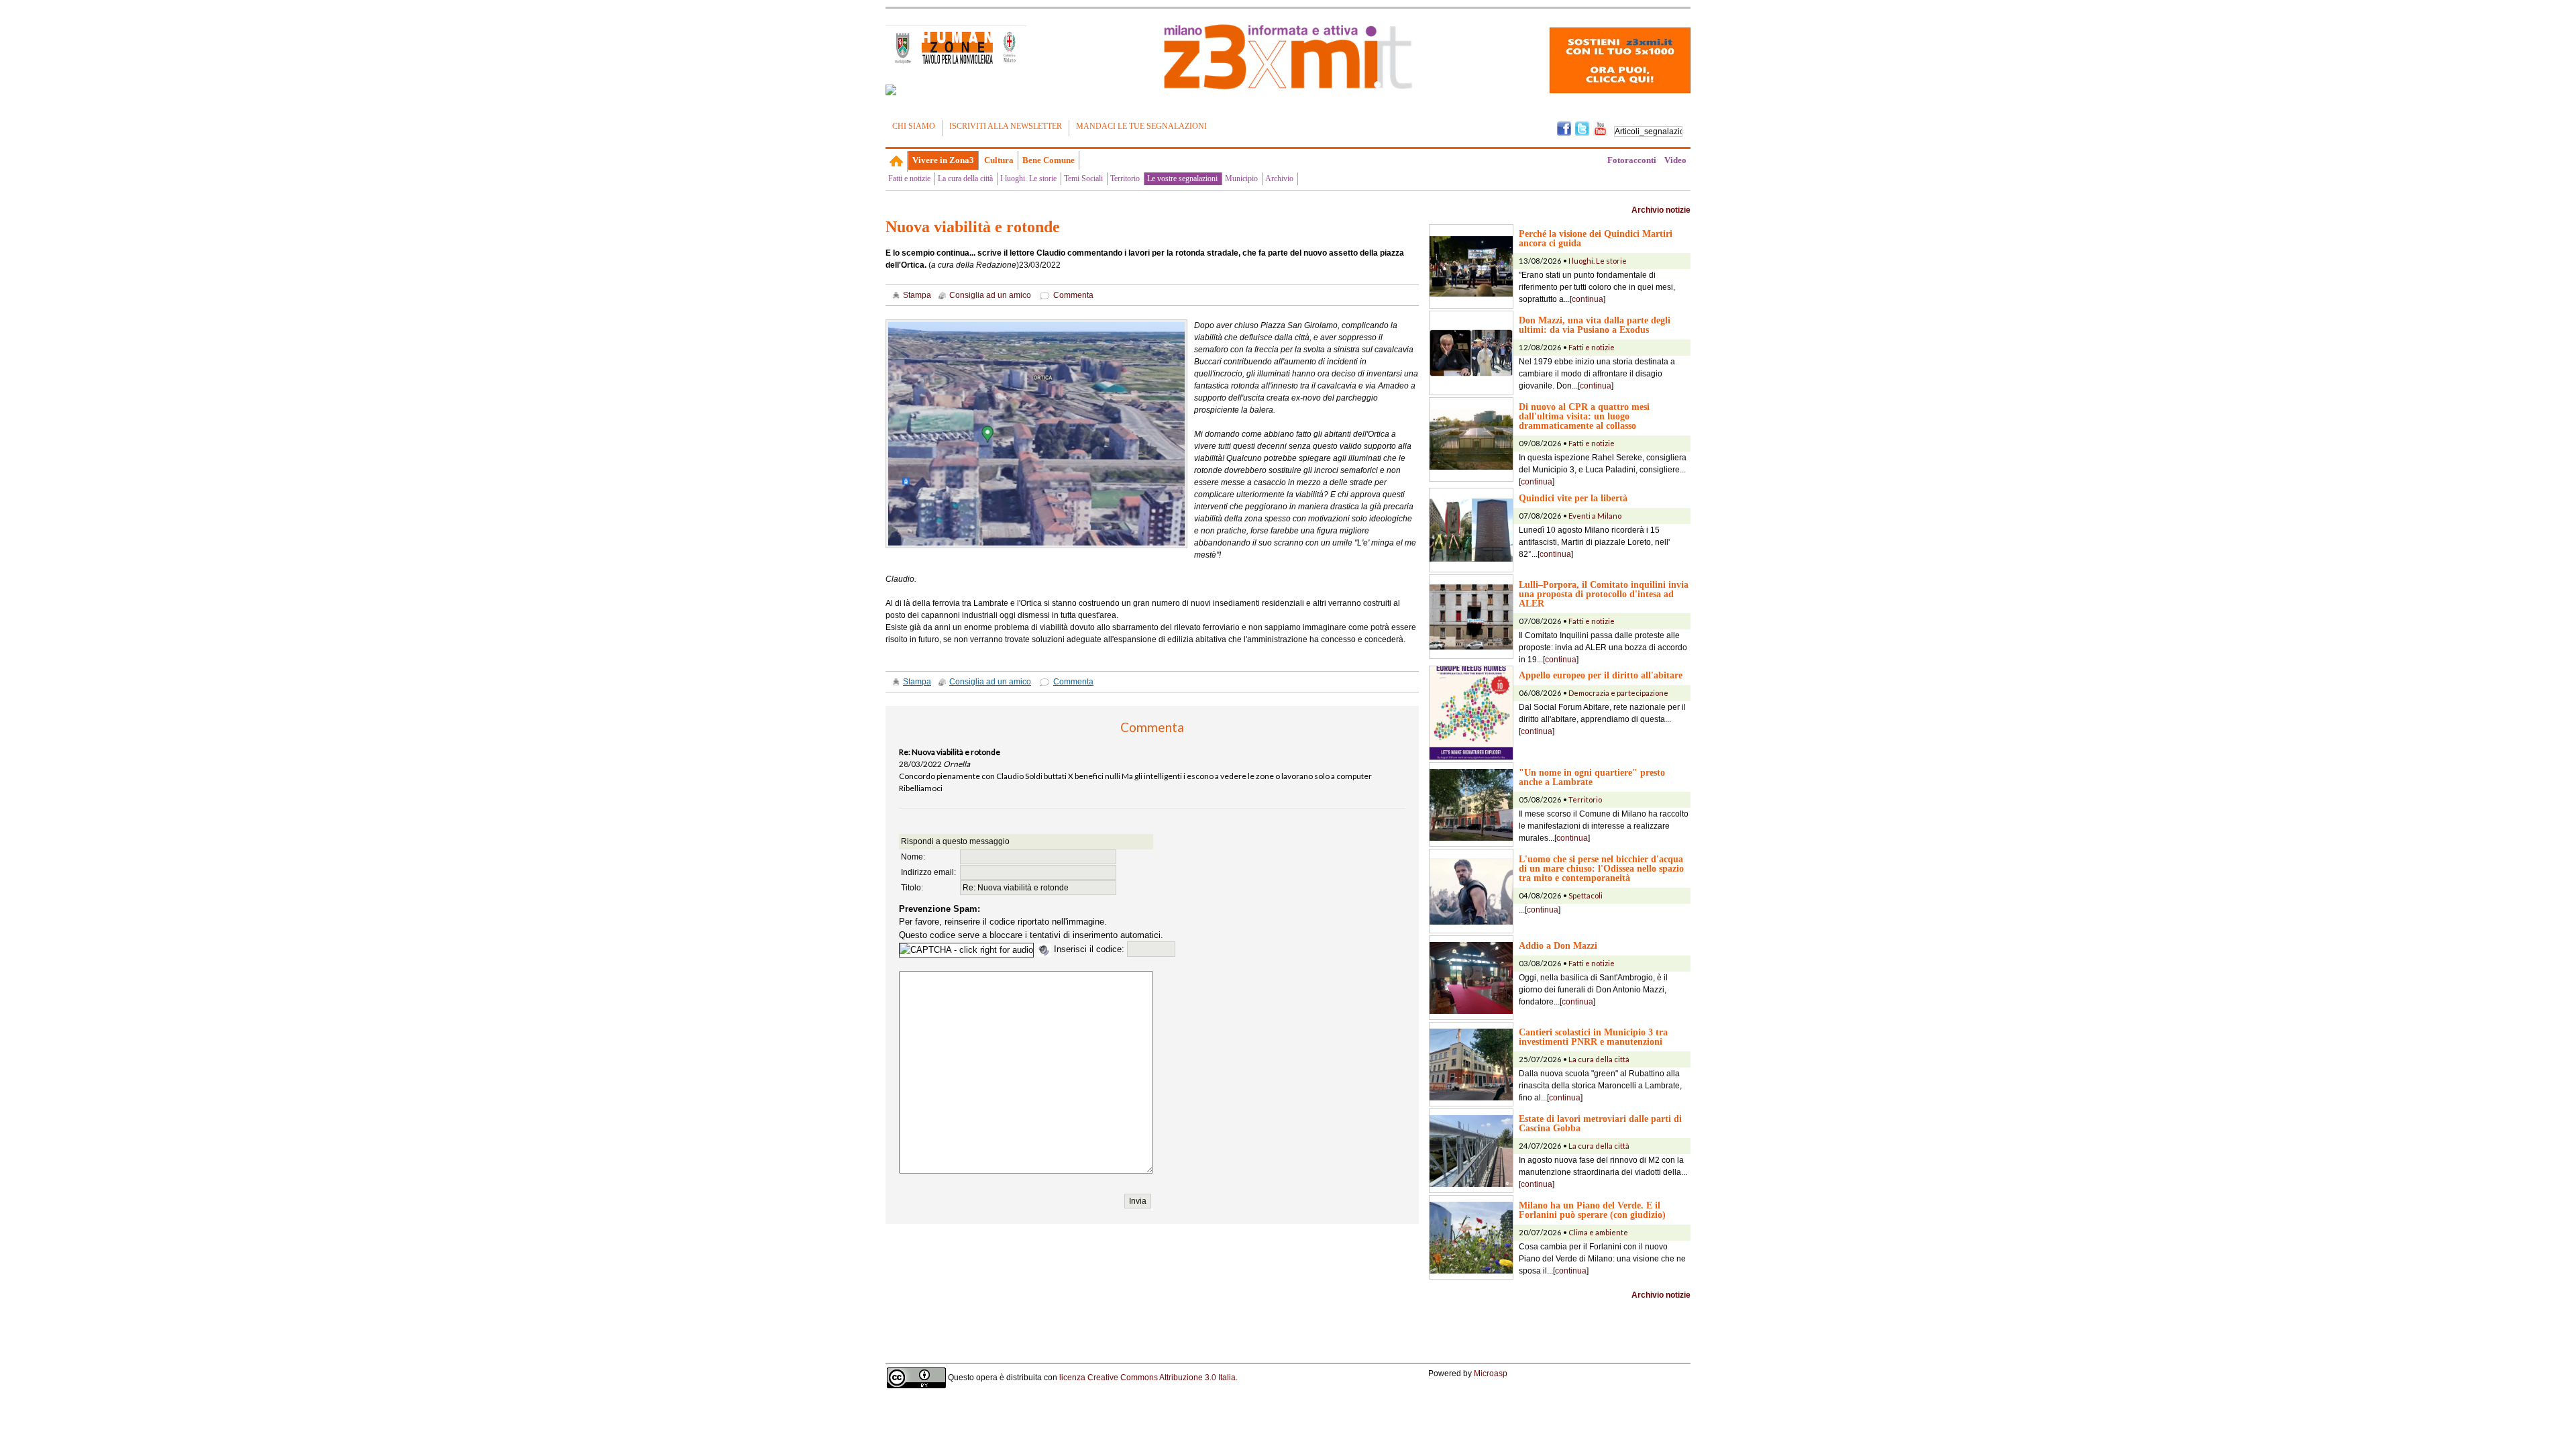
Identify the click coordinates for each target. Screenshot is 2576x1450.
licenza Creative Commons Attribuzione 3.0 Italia (1147, 1378)
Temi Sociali (1083, 178)
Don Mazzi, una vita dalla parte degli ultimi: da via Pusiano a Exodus (1595, 325)
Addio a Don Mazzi (1558, 945)
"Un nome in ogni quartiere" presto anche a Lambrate (1592, 777)
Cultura (999, 160)
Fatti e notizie (909, 178)
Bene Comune (1049, 160)
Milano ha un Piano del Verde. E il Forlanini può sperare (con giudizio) (1592, 1210)
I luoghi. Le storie (1028, 178)
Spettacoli (1586, 895)
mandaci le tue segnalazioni (1141, 126)
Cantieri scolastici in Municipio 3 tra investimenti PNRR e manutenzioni (1593, 1037)
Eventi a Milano (1595, 516)
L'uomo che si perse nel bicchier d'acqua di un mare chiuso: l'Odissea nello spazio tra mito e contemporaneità (1601, 868)
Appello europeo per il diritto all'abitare (1601, 675)
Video (1675, 160)
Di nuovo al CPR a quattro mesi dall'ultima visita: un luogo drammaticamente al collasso (1584, 416)
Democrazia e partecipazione (1618, 693)
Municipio (1241, 178)
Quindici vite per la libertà (1573, 498)
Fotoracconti (1632, 160)
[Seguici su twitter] (1582, 127)
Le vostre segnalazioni (1182, 178)
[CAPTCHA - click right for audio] (966, 950)
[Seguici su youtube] (1600, 127)
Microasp (1491, 1374)
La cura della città (965, 178)
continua (1588, 299)
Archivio (1279, 178)
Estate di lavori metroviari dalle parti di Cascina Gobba (1600, 1123)
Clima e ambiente (1598, 1232)
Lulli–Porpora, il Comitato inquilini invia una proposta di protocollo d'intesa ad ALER (1604, 594)
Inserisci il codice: (1090, 949)
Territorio (1125, 178)
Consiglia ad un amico (990, 295)
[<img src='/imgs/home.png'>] (897, 161)
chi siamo (914, 126)
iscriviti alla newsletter (1006, 126)
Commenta (1073, 295)
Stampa (917, 295)
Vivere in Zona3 (943, 160)
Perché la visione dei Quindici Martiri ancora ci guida (1596, 238)
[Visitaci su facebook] (891, 90)
